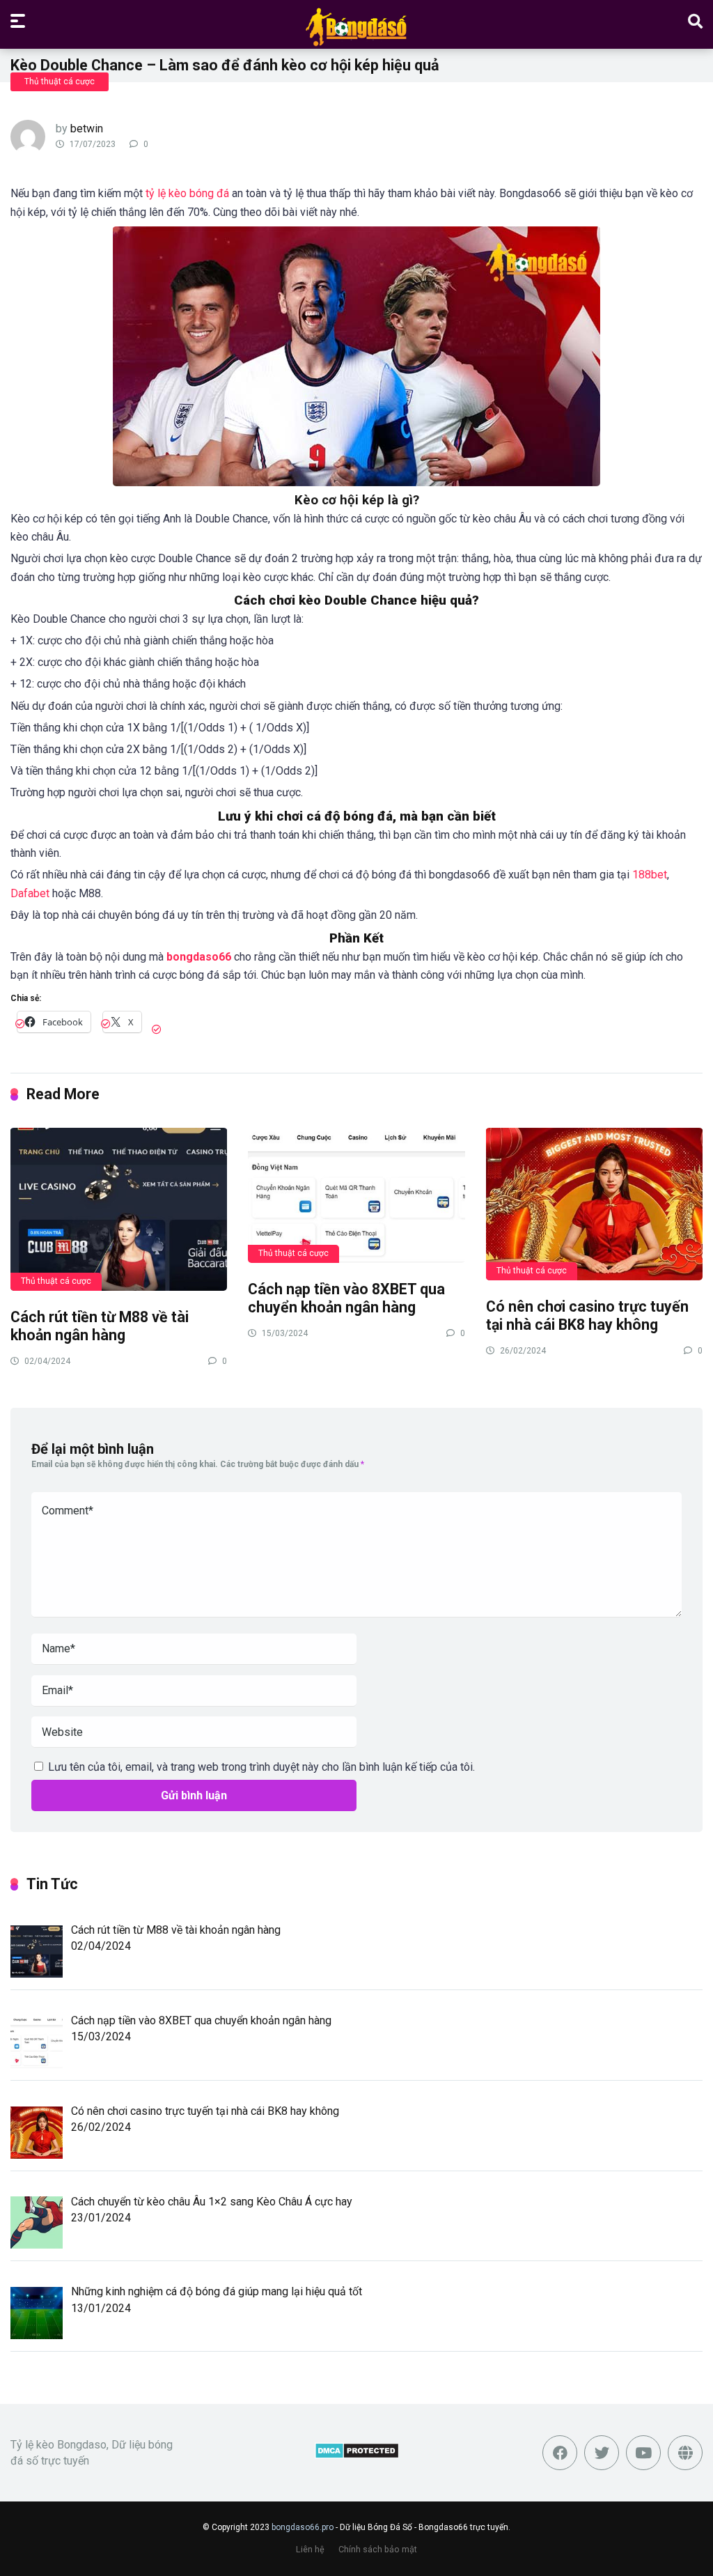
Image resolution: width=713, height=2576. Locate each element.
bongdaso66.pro (303, 2527)
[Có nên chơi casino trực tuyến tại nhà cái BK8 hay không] (594, 1203)
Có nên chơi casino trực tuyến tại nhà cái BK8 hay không (587, 1316)
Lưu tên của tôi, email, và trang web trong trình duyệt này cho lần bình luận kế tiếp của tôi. (261, 1767)
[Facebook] (560, 2453)
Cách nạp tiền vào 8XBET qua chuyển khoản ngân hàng (346, 1298)
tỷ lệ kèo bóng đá (187, 193)
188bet (650, 875)
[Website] (685, 2453)
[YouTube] (643, 2453)
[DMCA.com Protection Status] (357, 2455)
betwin (87, 129)
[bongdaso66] (356, 26)
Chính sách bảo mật (378, 2549)
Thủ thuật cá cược (60, 82)
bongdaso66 (199, 957)
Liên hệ (310, 2549)
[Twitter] (602, 2453)
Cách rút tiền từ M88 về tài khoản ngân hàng (100, 1326)
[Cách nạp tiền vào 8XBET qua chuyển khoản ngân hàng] (356, 1195)
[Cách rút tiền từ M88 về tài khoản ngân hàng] (119, 1209)
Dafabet (30, 893)
